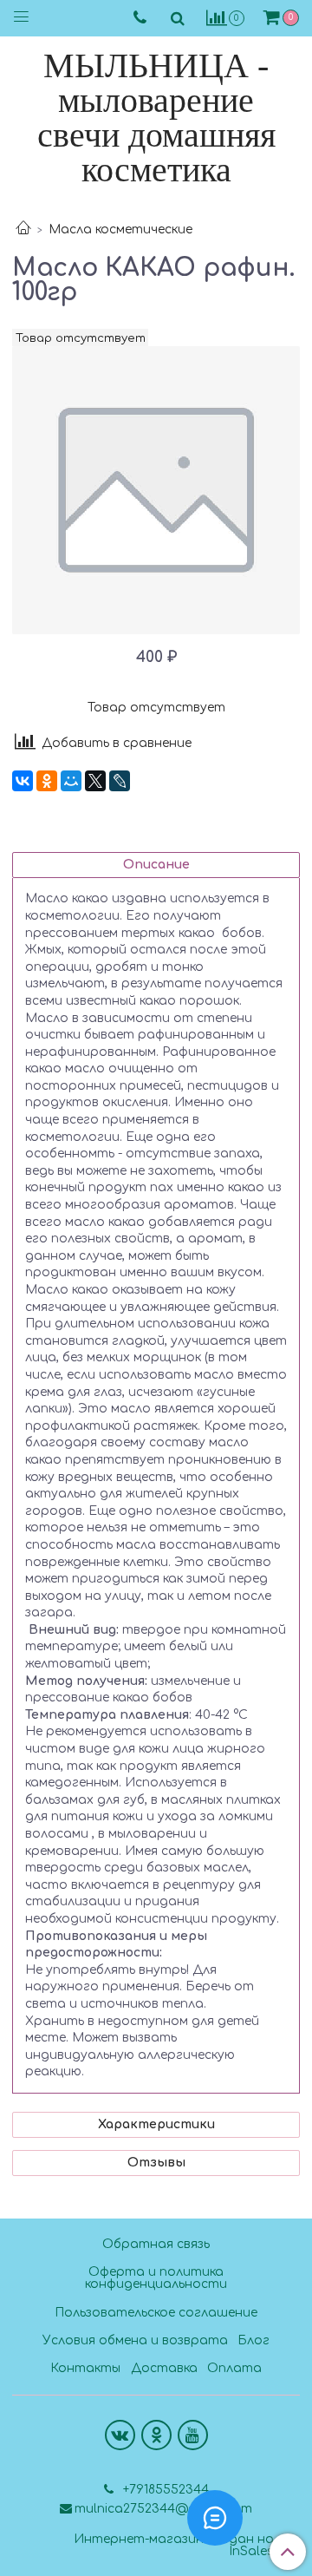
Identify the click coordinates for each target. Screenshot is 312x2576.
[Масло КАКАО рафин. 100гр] (156, 490)
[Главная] (23, 229)
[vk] (120, 2435)
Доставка (164, 2368)
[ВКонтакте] (23, 781)
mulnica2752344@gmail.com (163, 2509)
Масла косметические (120, 229)
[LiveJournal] (120, 781)
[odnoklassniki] (156, 2435)
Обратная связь (156, 2244)
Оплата (234, 2368)
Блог (253, 2340)
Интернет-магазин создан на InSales (174, 2546)
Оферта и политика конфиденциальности (156, 2278)
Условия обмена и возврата (135, 2340)
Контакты (85, 2368)
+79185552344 (164, 2490)
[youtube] (193, 2435)
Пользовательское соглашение (156, 2313)
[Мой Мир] (71, 781)
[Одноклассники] (47, 781)
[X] (95, 781)
